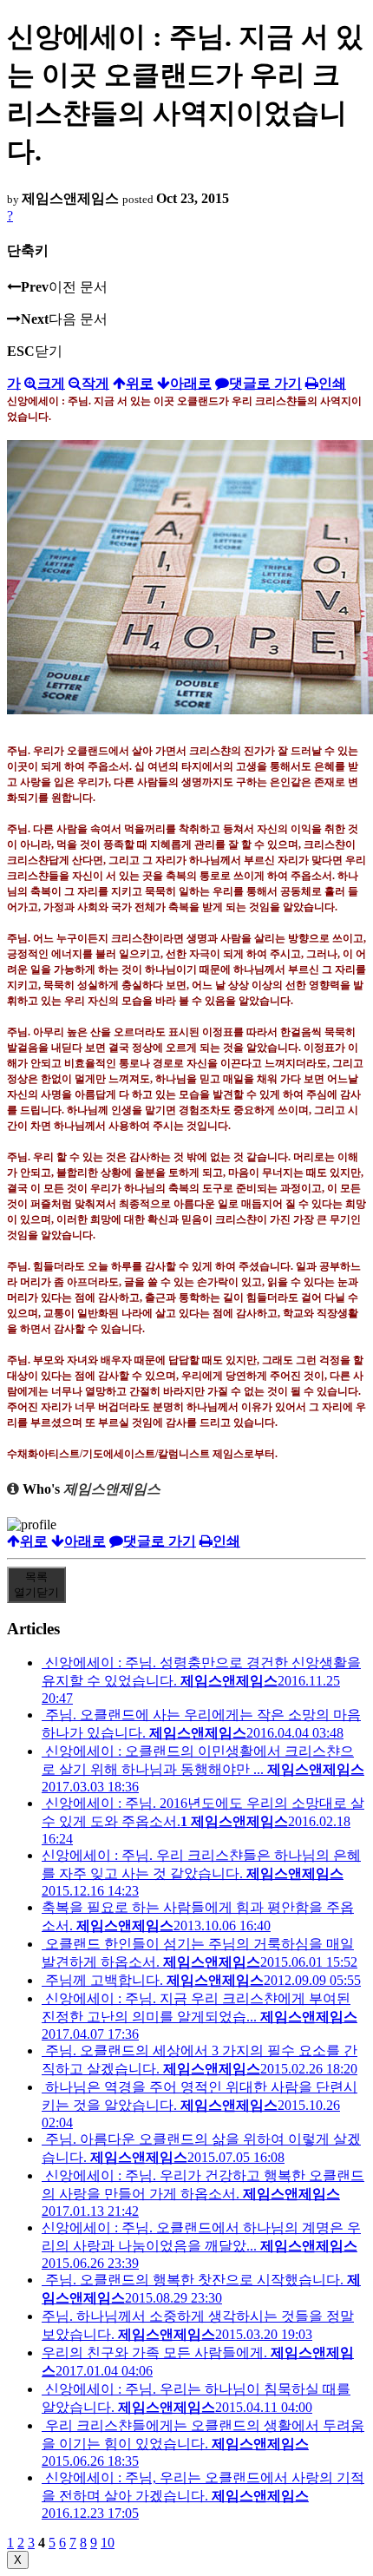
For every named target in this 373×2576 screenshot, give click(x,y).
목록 (36, 1584)
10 (108, 2543)
